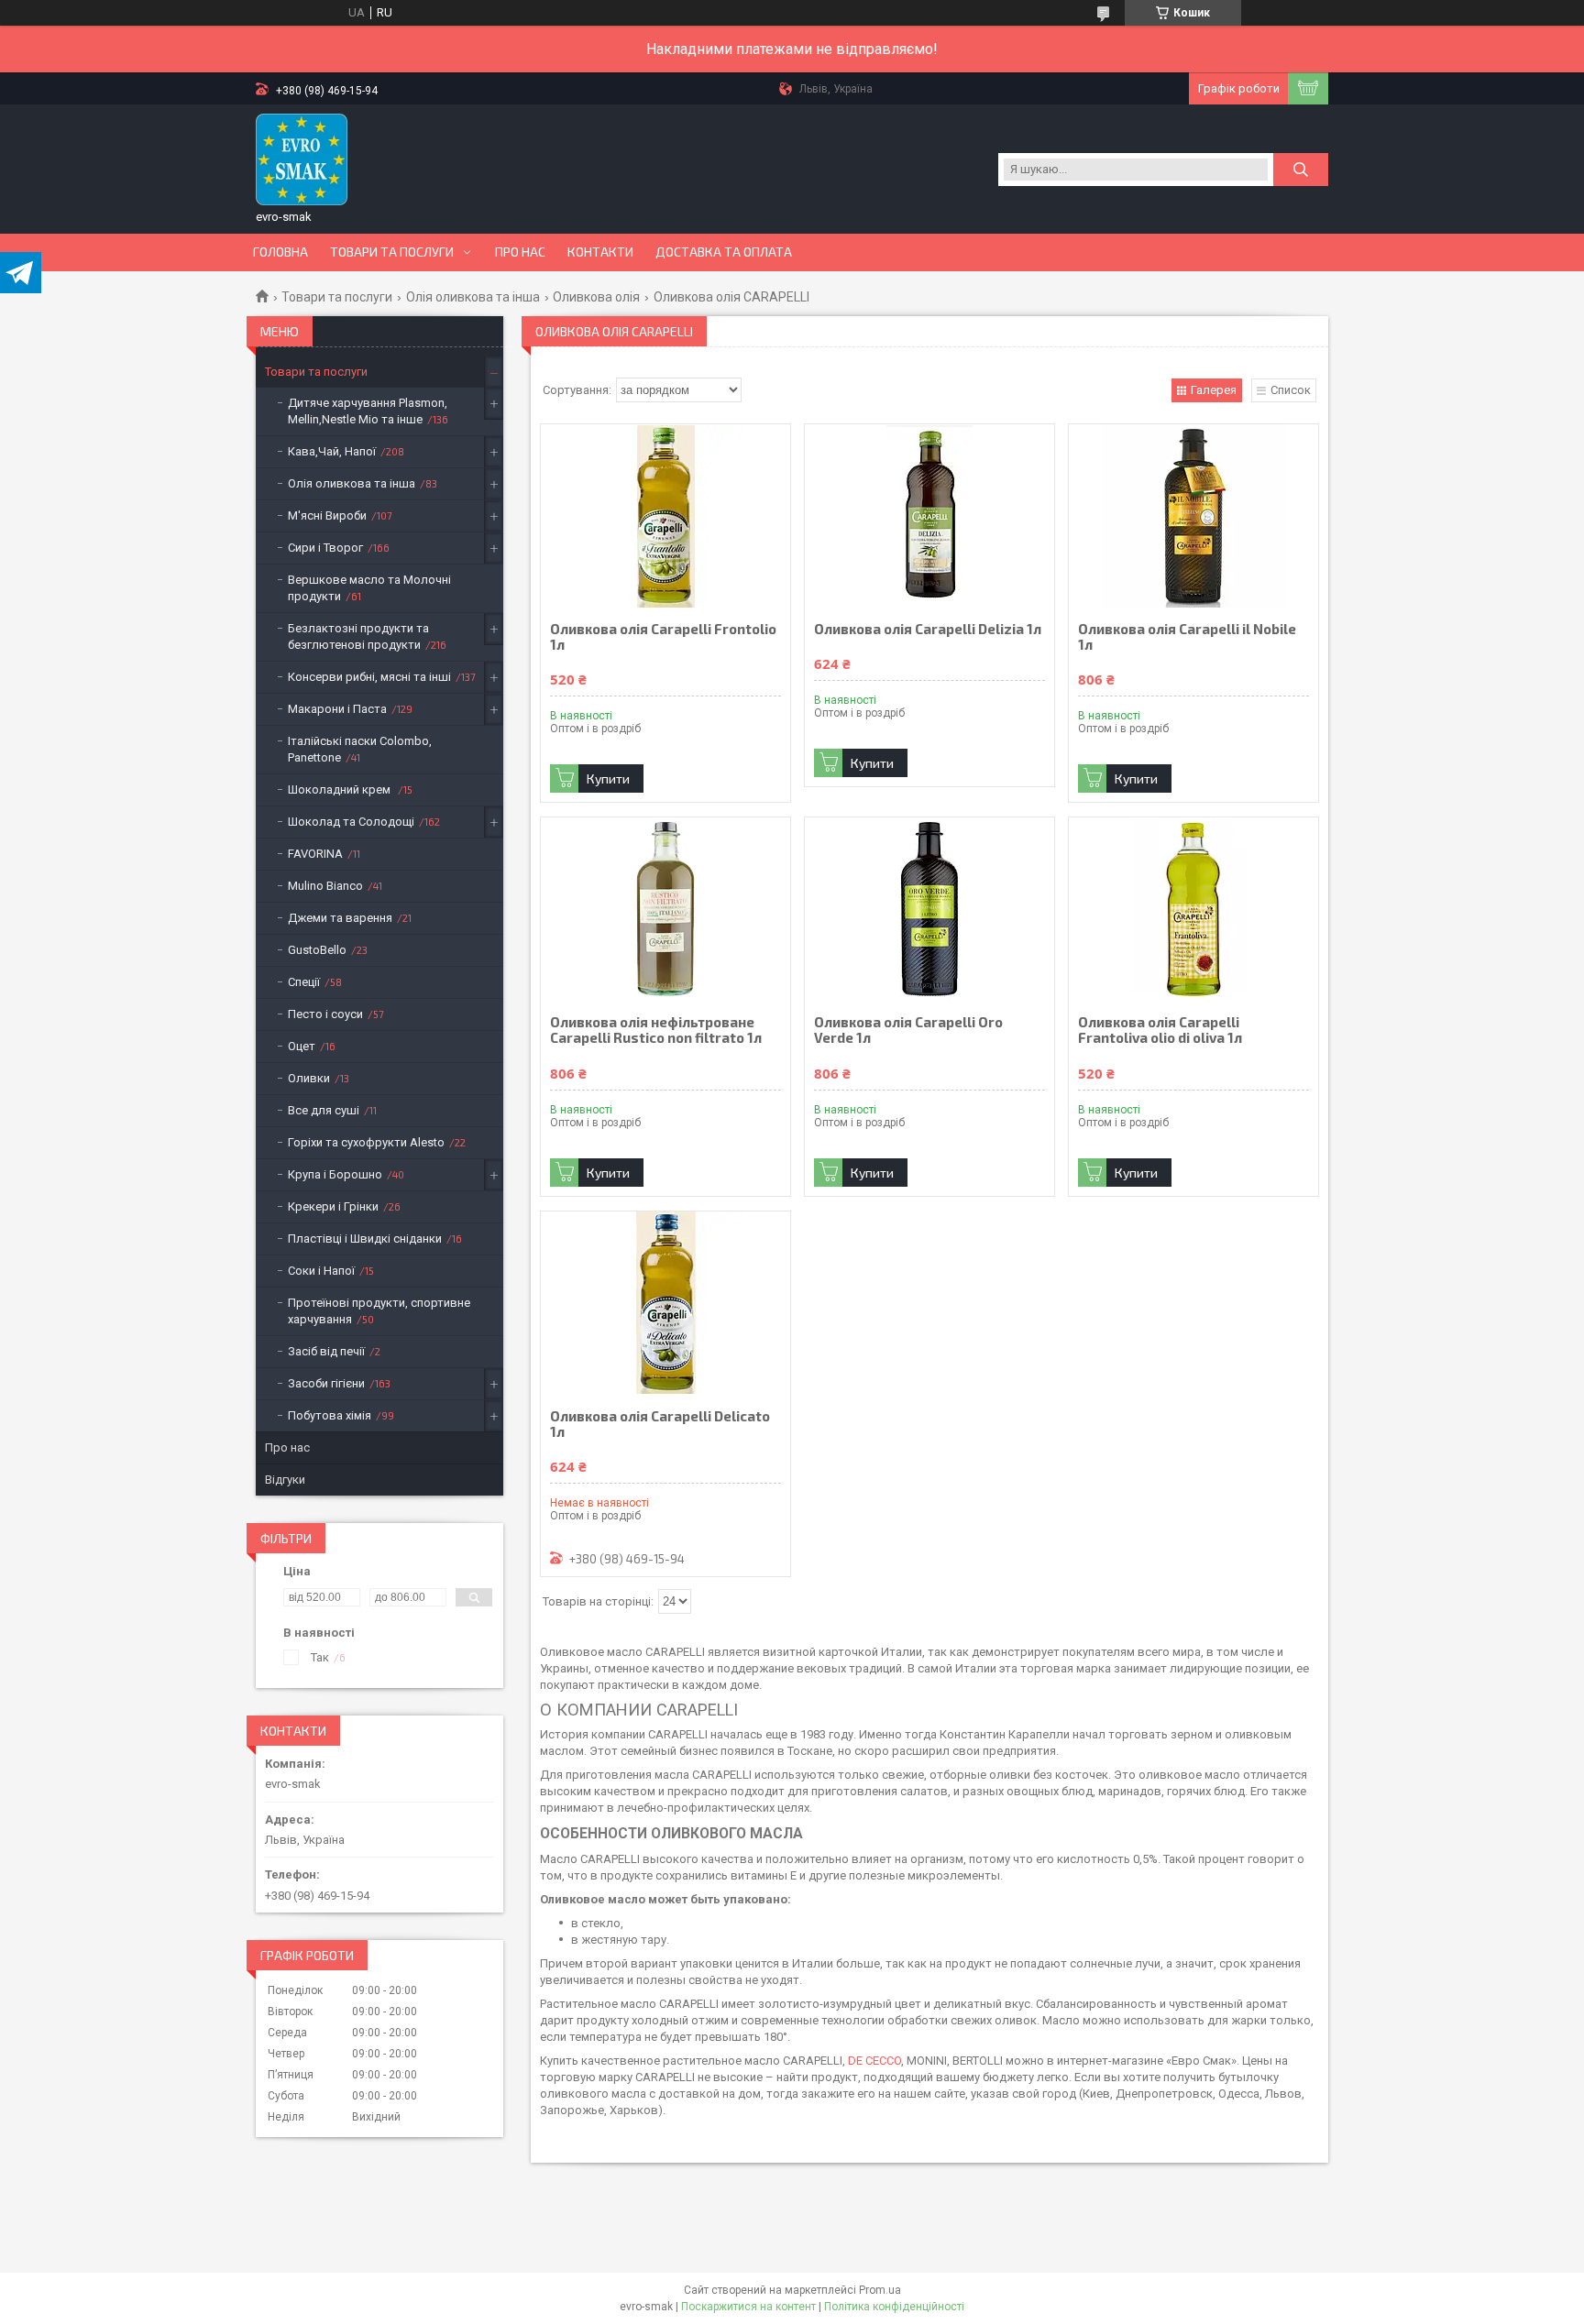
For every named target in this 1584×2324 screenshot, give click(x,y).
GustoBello (317, 950)
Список (1291, 390)
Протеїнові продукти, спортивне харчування (379, 1311)
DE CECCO (874, 2061)
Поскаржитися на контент (748, 2307)
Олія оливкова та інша (473, 297)
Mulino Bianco (325, 886)
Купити (608, 778)
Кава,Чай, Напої (332, 451)
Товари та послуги (392, 252)
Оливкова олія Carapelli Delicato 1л (660, 1424)
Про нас (520, 252)
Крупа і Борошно (335, 1174)
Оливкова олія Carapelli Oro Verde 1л (908, 1030)
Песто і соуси (325, 1014)
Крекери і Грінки (333, 1206)
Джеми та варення (340, 918)
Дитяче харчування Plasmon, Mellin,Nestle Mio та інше (368, 411)
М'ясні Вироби (327, 515)
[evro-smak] (302, 159)
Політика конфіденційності (894, 2307)
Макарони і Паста (337, 709)
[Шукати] (1301, 170)
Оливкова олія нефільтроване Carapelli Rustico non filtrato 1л (656, 1030)
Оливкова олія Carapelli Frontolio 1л (663, 637)
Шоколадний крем (341, 789)
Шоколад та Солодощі (351, 822)
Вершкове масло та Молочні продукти (369, 588)
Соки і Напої (321, 1271)
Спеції (304, 982)
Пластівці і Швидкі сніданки (365, 1239)
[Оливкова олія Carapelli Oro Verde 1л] (929, 909)
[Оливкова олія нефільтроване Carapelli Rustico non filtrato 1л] (665, 909)
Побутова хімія (330, 1415)
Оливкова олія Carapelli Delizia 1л (928, 629)
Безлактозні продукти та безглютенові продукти (358, 636)
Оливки (309, 1078)
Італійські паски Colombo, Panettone (360, 749)
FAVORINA (315, 854)
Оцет (302, 1046)
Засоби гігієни (326, 1383)
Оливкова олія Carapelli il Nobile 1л (1187, 637)
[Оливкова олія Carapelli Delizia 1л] (929, 516)
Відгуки (285, 1480)
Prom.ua (880, 2290)
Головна (280, 252)
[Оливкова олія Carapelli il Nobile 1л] (1193, 516)
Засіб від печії (326, 1351)
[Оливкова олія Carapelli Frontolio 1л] (665, 516)
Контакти (600, 252)
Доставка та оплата (724, 252)
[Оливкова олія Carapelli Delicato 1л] (665, 1303)
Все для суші (324, 1110)
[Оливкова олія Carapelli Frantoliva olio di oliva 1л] (1193, 909)
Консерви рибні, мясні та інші (369, 677)
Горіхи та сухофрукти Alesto (366, 1142)
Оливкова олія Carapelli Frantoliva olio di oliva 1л (1160, 1030)
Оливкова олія (596, 297)
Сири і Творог (325, 548)
